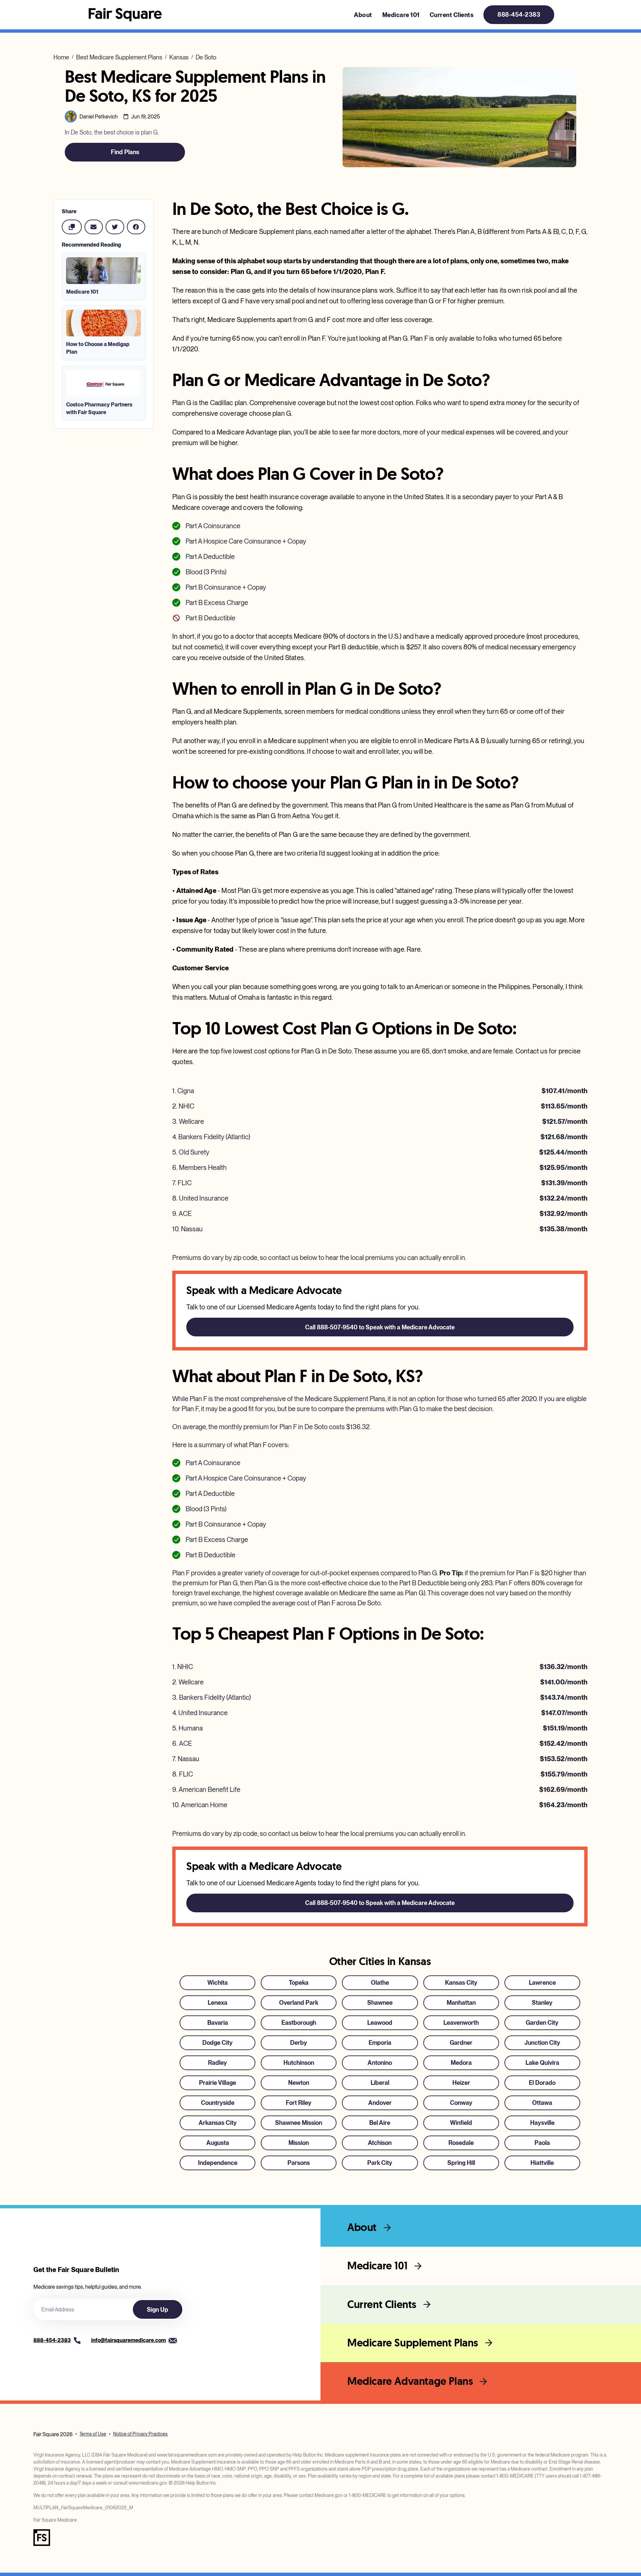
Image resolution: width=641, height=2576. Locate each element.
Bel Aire (380, 2123)
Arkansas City (218, 2123)
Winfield (461, 2123)
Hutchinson (299, 2063)
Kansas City (461, 1983)
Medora (461, 2063)
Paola (542, 2143)
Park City (380, 2163)
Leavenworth (461, 2023)
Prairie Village (218, 2083)
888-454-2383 (519, 15)
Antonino (380, 2063)
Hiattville (542, 2163)
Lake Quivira (542, 2063)
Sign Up (158, 2310)
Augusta (218, 2143)
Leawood (380, 2023)
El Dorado (542, 2083)
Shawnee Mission (299, 2123)
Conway (461, 2103)
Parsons (299, 2163)
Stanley (542, 2003)
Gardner (461, 2043)
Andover (380, 2103)
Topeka (299, 1983)
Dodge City (218, 2043)
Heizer (461, 2083)
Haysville (542, 2123)
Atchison (380, 2143)
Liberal (380, 2083)
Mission (299, 2143)
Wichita (218, 1983)
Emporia (380, 2043)
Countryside (218, 2103)
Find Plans (125, 152)
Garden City (542, 2023)
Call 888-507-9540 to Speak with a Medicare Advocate (380, 1327)
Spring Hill (461, 2163)
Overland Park (299, 2003)
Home (61, 57)
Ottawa (542, 2103)
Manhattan (461, 2003)
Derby (299, 2043)
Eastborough (299, 2023)
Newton (299, 2083)
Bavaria (218, 2023)
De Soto (206, 57)
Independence (218, 2163)
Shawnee (380, 2003)
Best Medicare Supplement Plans (119, 57)
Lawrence (542, 1983)
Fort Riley (299, 2103)
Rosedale (461, 2143)
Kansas (179, 57)
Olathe (380, 1983)
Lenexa (218, 2003)
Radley (218, 2063)
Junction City (542, 2043)
